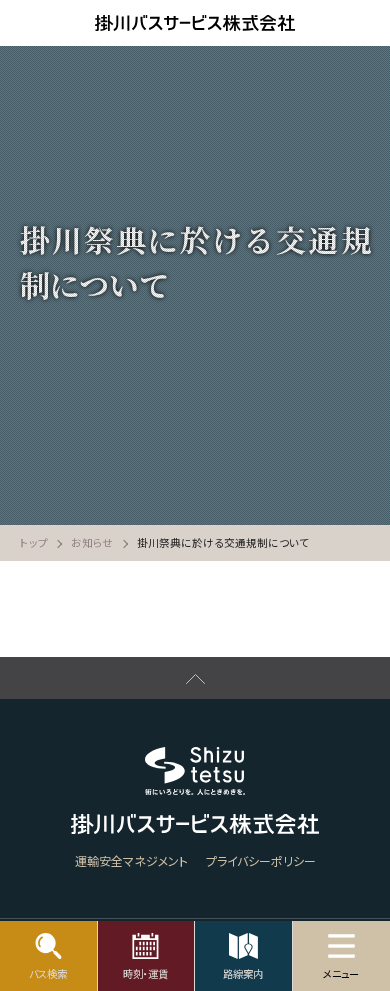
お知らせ (92, 542)
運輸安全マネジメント (131, 860)
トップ (34, 542)
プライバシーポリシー (261, 860)
